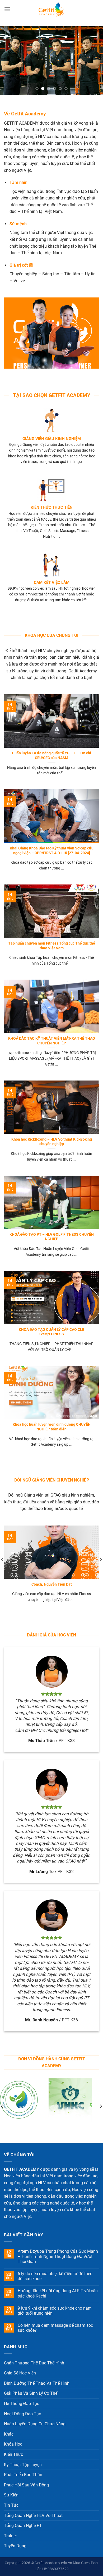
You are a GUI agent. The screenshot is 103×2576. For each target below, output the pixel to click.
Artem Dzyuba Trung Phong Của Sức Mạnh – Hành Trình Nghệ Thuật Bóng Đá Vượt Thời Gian (58, 2256)
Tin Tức (11, 2505)
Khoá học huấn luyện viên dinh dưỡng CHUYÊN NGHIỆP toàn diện (52, 1427)
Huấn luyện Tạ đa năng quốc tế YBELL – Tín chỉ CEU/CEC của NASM (51, 755)
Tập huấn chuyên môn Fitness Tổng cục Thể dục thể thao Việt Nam (52, 946)
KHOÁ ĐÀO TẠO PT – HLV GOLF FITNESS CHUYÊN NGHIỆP (52, 1237)
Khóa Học (13, 2444)
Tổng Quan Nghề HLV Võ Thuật (33, 2516)
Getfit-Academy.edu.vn (53, 2563)
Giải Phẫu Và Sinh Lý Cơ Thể (31, 2393)
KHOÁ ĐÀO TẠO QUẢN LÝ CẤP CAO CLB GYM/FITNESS (52, 1332)
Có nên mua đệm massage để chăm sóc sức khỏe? (55, 2328)
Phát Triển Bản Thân (23, 2475)
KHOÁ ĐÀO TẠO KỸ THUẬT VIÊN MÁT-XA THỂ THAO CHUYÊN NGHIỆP (52, 1041)
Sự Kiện (11, 2495)
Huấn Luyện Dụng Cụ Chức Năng (35, 2424)
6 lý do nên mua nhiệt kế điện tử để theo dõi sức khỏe (55, 2276)
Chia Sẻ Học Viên (20, 2373)
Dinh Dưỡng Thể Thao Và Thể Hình (37, 2383)
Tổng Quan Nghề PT (23, 2526)
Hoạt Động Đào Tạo (23, 2414)
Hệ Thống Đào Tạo (22, 2404)
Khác (9, 2434)
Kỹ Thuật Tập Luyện (23, 2465)
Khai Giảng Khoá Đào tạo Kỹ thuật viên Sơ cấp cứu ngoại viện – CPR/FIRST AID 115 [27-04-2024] (52, 850)
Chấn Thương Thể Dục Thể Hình (34, 2363)
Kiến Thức (13, 2454)
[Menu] (7, 9)
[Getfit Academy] (51, 9)
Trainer (10, 2536)
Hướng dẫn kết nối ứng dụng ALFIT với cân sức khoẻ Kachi (58, 2293)
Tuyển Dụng (15, 2546)
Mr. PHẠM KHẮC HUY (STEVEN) (52, 1584)
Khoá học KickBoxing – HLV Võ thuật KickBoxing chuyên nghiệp (52, 1142)
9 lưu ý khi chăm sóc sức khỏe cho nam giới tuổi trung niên (55, 2311)
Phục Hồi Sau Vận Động (26, 2485)
